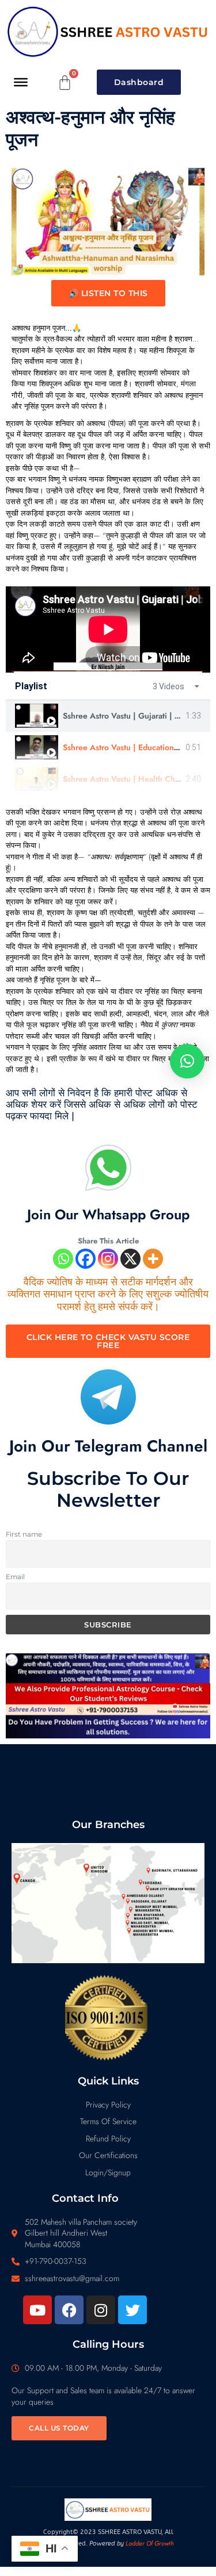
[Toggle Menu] (21, 82)
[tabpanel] (108, 629)
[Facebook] (86, 1259)
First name (24, 1534)
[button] (187, 1061)
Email (15, 1577)
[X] (130, 1259)
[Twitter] (132, 2310)
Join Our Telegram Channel (108, 1446)
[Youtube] (37, 2310)
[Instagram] (108, 1259)
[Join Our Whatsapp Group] (108, 1168)
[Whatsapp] (63, 1259)
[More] (153, 1259)
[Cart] (65, 82)
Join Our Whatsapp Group (108, 1214)
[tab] (108, 716)
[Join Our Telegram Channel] (108, 1397)
